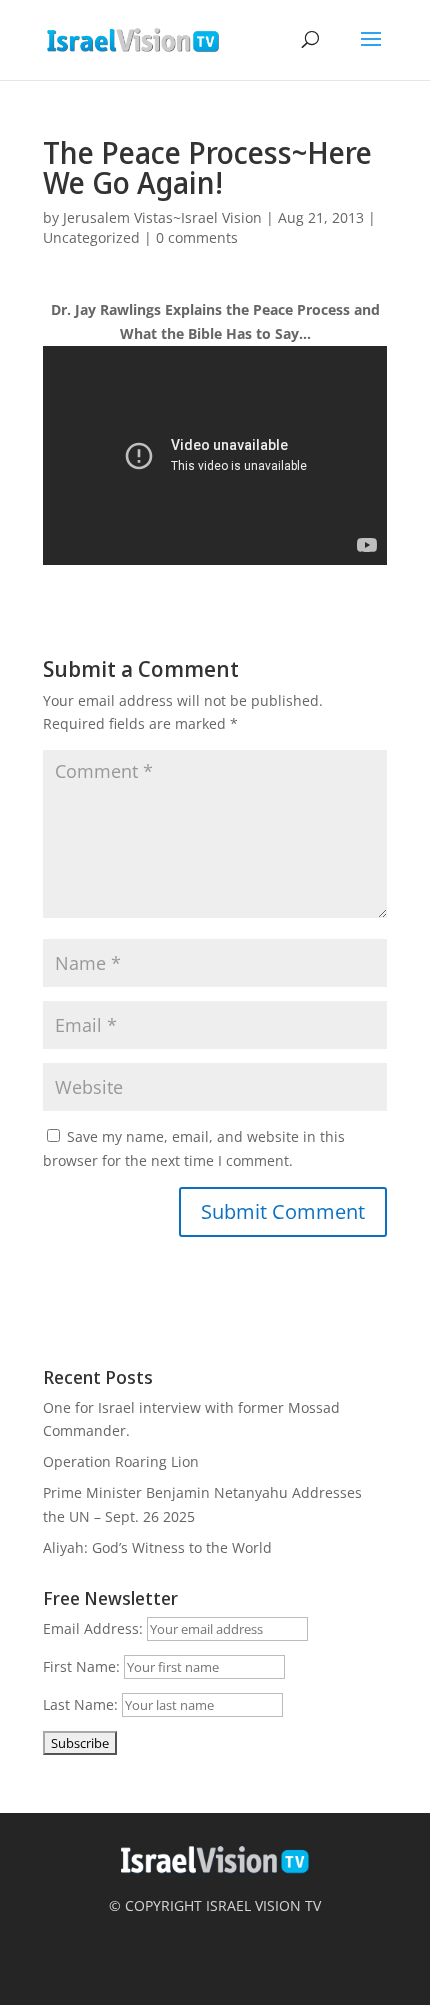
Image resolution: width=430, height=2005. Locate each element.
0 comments (197, 237)
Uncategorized (91, 237)
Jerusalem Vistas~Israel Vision (162, 217)
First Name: (81, 1666)
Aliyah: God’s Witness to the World (157, 1547)
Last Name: (80, 1704)
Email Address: (93, 1628)
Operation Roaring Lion (121, 1461)
